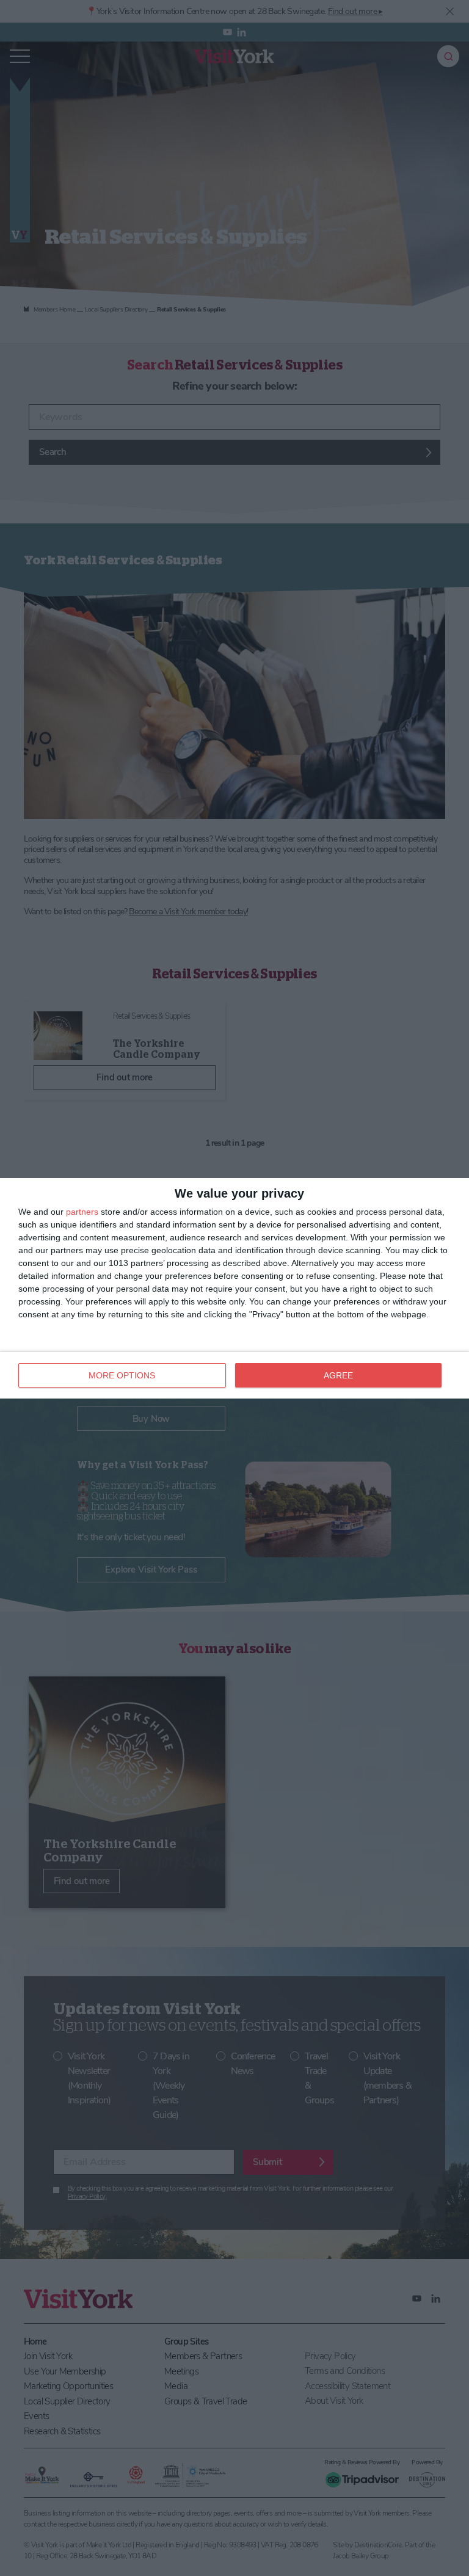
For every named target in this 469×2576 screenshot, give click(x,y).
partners (82, 1212)
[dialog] (234, 1288)
